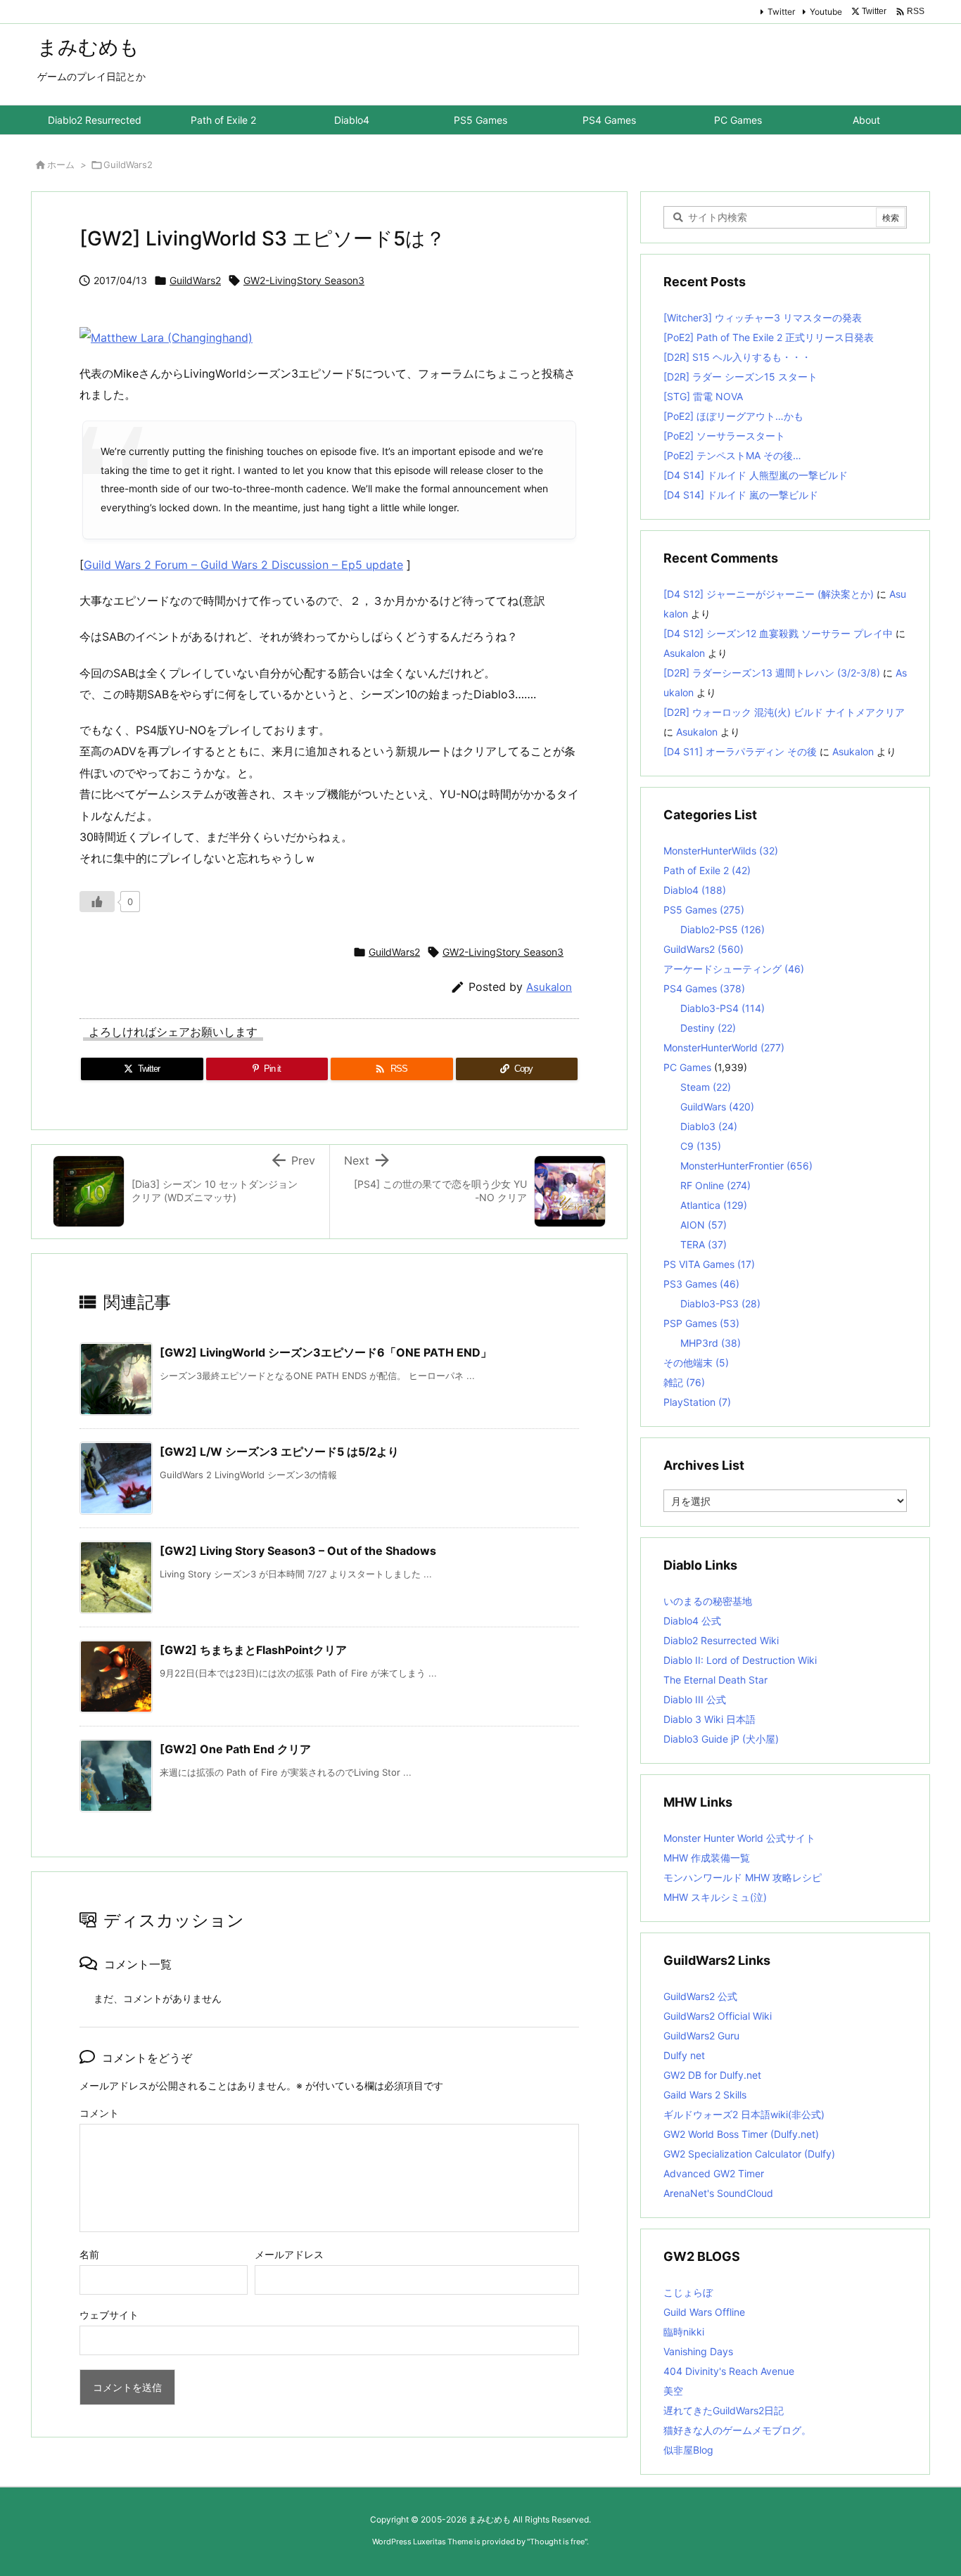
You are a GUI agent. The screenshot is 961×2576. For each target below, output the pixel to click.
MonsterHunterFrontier (746, 1166)
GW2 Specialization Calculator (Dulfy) (749, 2154)
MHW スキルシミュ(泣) (715, 1897)
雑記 (684, 1382)
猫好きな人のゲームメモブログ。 (737, 2430)
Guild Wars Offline (704, 2312)
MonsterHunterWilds (721, 851)
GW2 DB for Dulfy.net (712, 2075)
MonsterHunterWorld (724, 1047)
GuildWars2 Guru (701, 2036)
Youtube (826, 12)
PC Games (687, 1067)
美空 (673, 2391)
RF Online (715, 1185)
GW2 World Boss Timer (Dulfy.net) (741, 2134)
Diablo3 (709, 1126)
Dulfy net (684, 2055)
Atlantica (714, 1205)
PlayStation (697, 1402)
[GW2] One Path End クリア (235, 1749)
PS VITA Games (709, 1264)
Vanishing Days (698, 2351)
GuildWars (717, 1107)
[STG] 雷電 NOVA (703, 396)
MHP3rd (711, 1343)
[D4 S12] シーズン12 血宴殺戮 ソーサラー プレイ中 (778, 633)
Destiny (708, 1028)
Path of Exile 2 (707, 870)
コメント (99, 2113)
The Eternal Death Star (715, 1680)
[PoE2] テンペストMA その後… (732, 455)
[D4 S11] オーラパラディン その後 (740, 751)
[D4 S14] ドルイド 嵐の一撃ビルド (741, 495)
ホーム (61, 165)
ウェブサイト (109, 2315)
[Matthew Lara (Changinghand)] (166, 336)
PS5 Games (704, 910)
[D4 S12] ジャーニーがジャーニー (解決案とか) (769, 594)
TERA (704, 1244)
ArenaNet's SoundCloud (718, 2193)
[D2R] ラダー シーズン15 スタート (740, 377)
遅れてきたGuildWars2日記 (724, 2410)
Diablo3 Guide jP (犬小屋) (721, 1739)
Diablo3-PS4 (723, 1008)
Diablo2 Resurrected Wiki (721, 1640)
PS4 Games (704, 988)
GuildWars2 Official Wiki (718, 2016)
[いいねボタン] (97, 902)
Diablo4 (695, 890)
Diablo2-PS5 (723, 929)
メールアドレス (289, 2254)
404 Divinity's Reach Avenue (729, 2371)
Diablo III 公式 (695, 1699)
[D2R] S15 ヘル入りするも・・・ (737, 357)
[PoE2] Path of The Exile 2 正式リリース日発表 (769, 337)
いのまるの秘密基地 (708, 1601)
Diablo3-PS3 (720, 1303)
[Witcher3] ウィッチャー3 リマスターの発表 (763, 318)
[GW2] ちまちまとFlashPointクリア (253, 1650)
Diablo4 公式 (692, 1621)
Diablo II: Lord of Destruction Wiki (740, 1660)
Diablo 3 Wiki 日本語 (709, 1719)
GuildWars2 (128, 165)
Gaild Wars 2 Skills (705, 2095)
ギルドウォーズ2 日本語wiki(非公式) (744, 2114)
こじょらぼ (688, 2292)
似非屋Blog (688, 2450)
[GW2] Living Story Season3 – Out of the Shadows (298, 1551)
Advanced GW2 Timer (714, 2173)
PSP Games (701, 1323)
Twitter (781, 12)
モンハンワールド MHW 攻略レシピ (743, 1877)
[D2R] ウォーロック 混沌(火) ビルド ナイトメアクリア (784, 712)
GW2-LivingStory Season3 (304, 280)
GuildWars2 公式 (700, 1996)
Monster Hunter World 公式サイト (739, 1838)
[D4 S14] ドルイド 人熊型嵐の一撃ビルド (756, 475)
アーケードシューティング (734, 969)
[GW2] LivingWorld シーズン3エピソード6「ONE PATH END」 (326, 1352)
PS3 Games (701, 1284)
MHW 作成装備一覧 (707, 1858)
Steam (706, 1087)
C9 (701, 1146)
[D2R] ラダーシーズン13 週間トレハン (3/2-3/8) (772, 673)
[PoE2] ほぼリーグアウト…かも (733, 416)
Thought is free (557, 2542)
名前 (89, 2254)
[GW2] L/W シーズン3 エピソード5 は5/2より (279, 1452)
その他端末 (696, 1363)
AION (704, 1225)
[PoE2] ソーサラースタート (724, 436)
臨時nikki (684, 2332)
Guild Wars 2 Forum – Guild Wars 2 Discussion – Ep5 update (243, 565)
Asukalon (549, 987)
